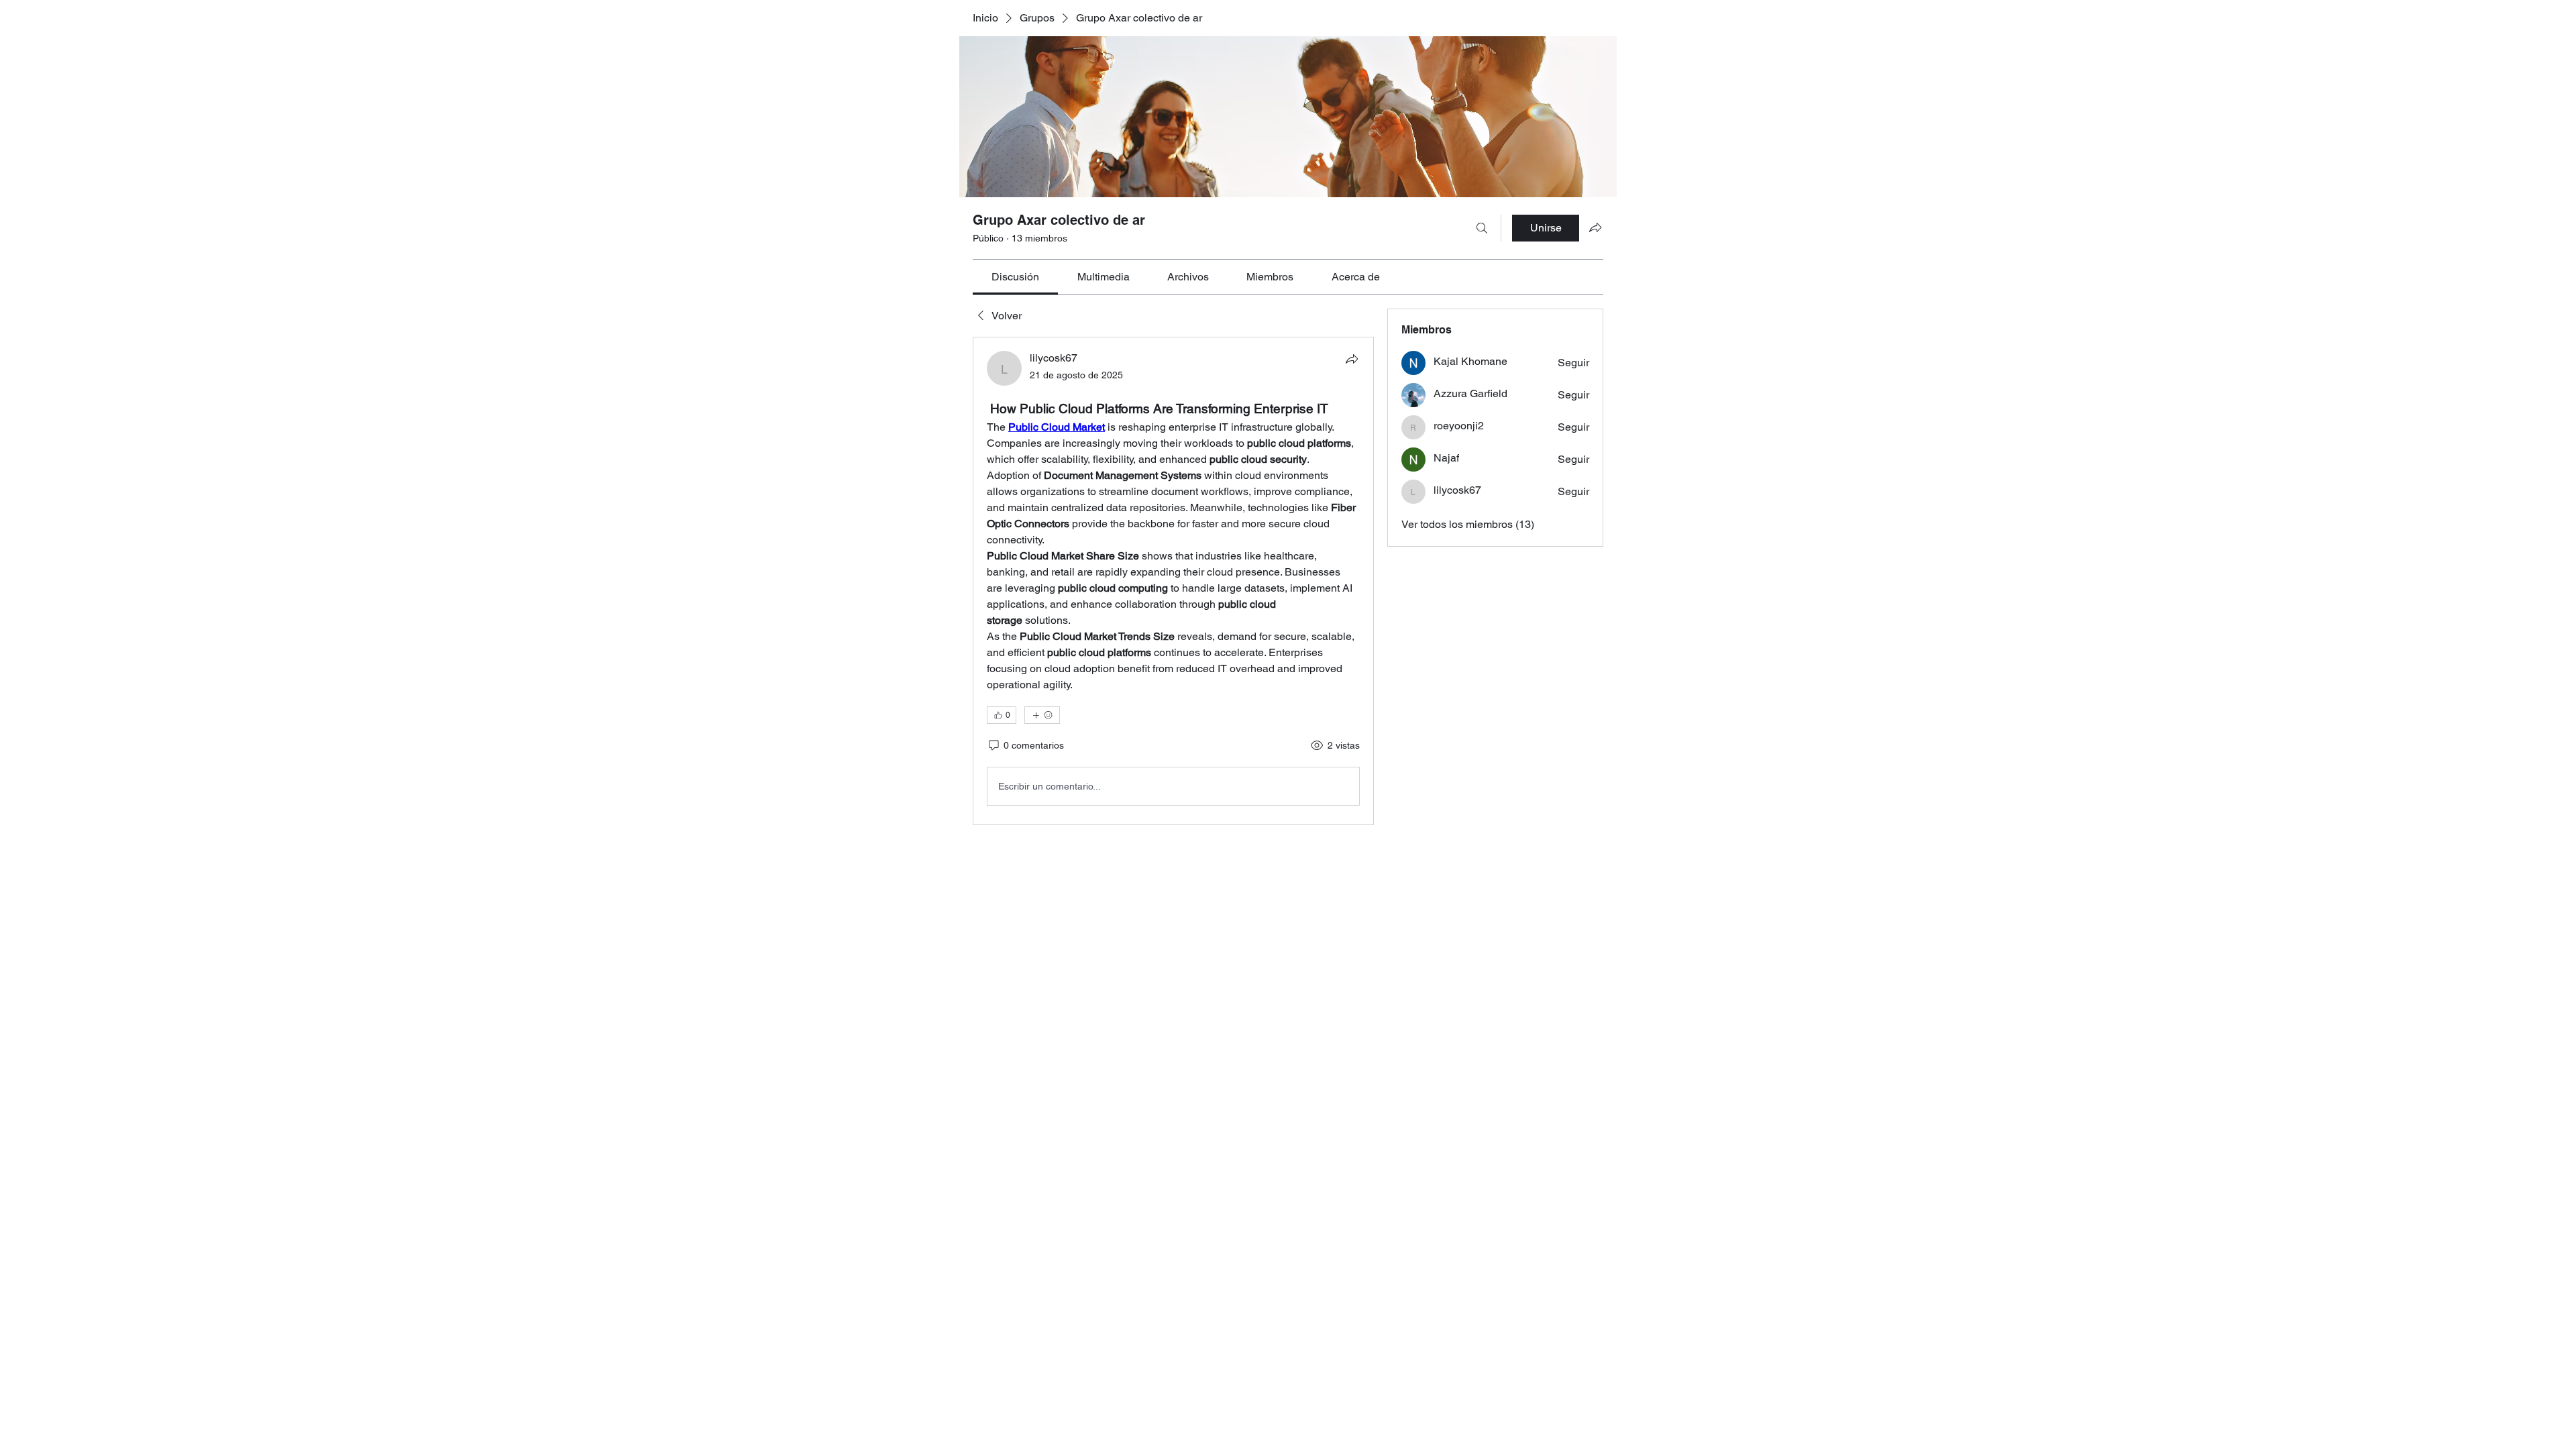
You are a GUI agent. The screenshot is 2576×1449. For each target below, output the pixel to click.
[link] (1015, 277)
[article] (1173, 581)
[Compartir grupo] (1595, 227)
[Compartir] (1352, 359)
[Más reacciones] (1042, 715)
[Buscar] (1482, 228)
